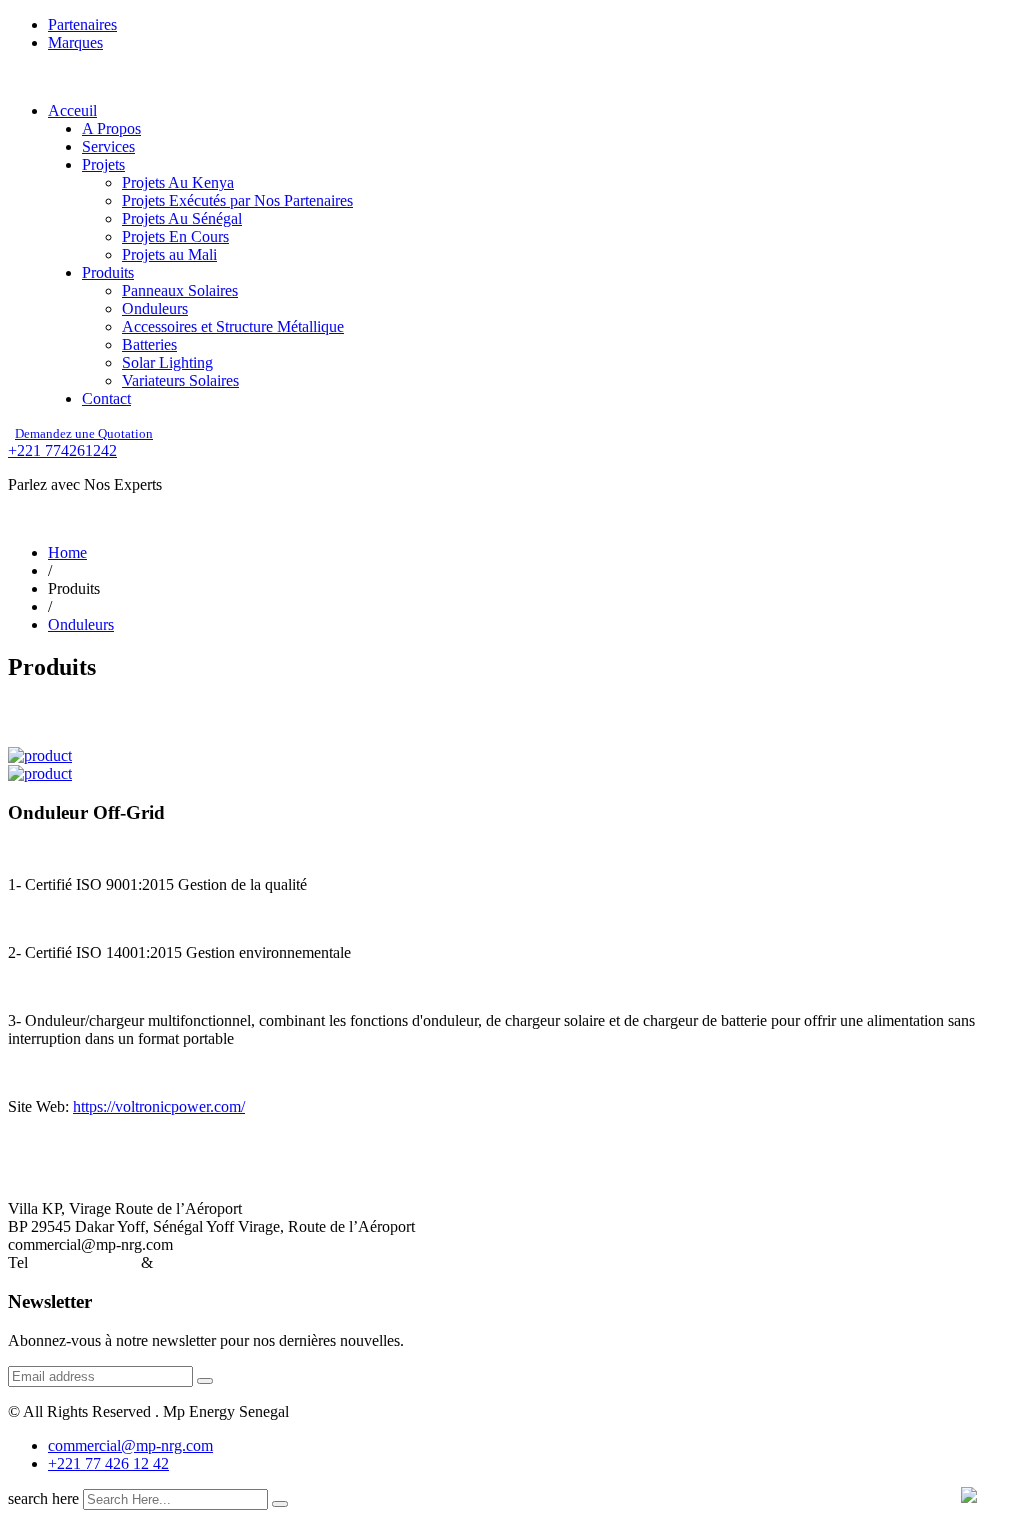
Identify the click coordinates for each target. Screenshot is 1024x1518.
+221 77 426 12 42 (108, 1463)
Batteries (149, 344)
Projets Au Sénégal (182, 218)
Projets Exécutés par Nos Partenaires (237, 200)
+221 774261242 (62, 450)
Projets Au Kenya (178, 182)
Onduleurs (155, 308)
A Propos (111, 128)
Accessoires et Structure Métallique (233, 326)
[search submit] (280, 1504)
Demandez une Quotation (84, 433)
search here (43, 1498)
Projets (103, 164)
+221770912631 (84, 1262)
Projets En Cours (175, 236)
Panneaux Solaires (180, 290)
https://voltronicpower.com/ (159, 1106)
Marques (75, 42)
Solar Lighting (167, 362)
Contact (106, 398)
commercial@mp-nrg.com (130, 1445)
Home (67, 552)
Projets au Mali (169, 254)
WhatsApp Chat (208, 1262)
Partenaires (82, 24)
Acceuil (72, 110)
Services (108, 146)
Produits (108, 272)
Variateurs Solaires (180, 380)
